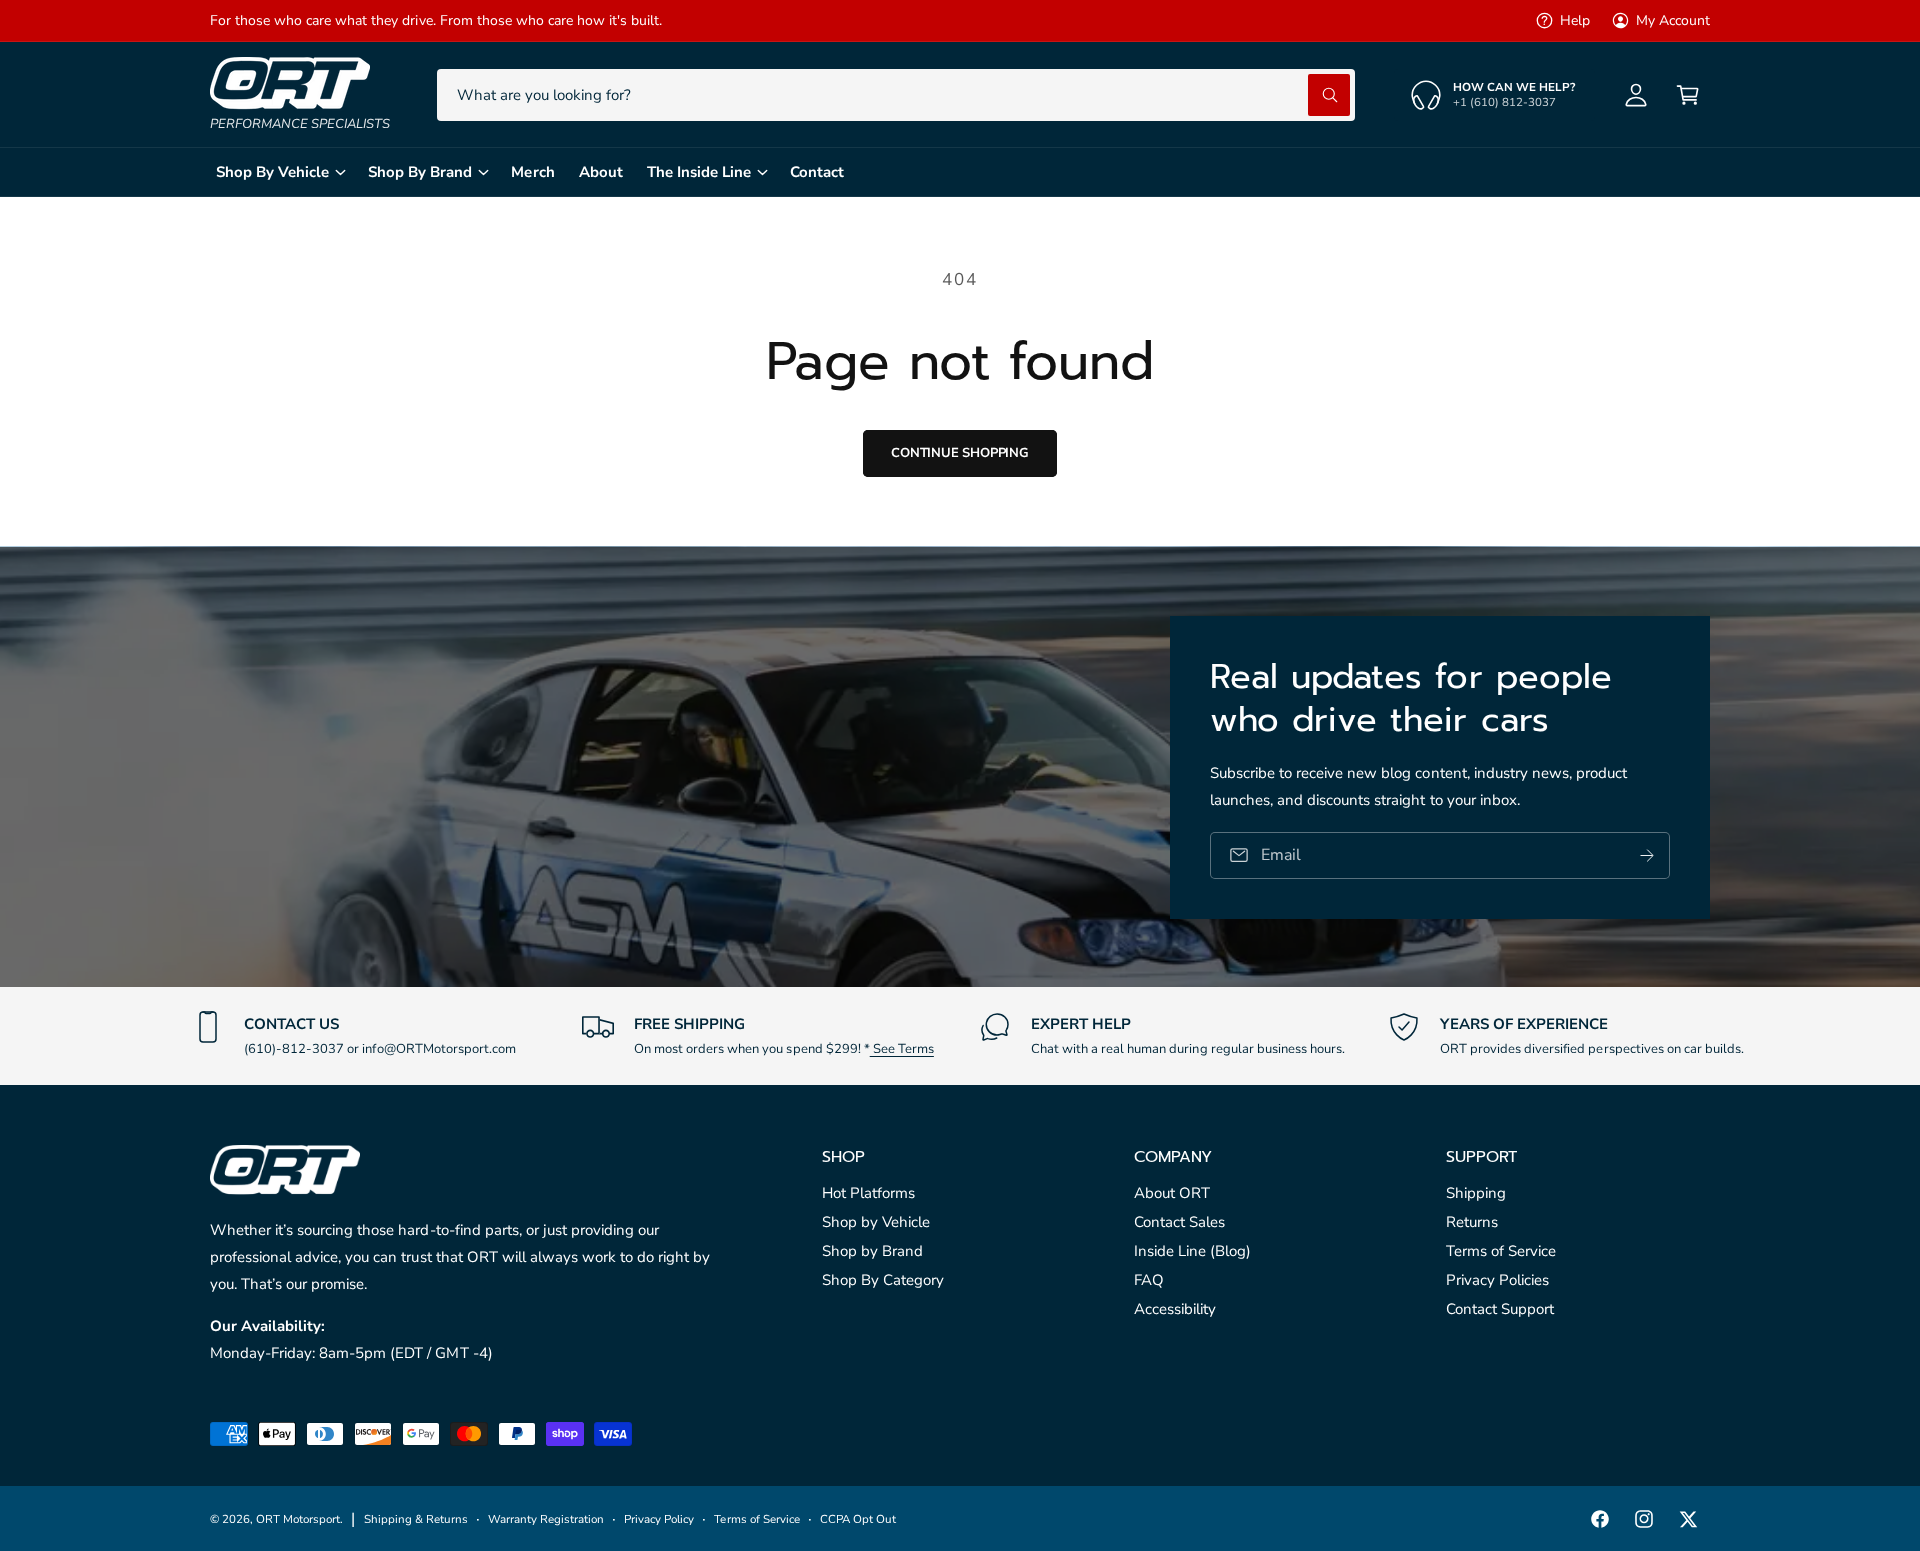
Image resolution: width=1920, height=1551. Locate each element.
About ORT (1172, 1193)
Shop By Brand (420, 172)
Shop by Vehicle (876, 1222)
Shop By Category (883, 1280)
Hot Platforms (868, 1193)
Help (1575, 20)
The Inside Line (699, 172)
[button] (1688, 95)
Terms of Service (1501, 1251)
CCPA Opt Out (858, 1519)
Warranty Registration (546, 1519)
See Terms (902, 1049)
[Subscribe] (1647, 854)
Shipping (1476, 1193)
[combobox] (896, 95)
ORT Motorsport (298, 1519)
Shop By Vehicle (272, 172)
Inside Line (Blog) (1192, 1251)
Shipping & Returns (416, 1519)
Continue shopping (960, 453)
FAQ (1149, 1280)
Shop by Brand (872, 1251)
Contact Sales (1179, 1222)
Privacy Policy (659, 1519)
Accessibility (1175, 1309)
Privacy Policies (1497, 1280)
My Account (1673, 20)
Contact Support (1500, 1309)
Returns (1472, 1222)
